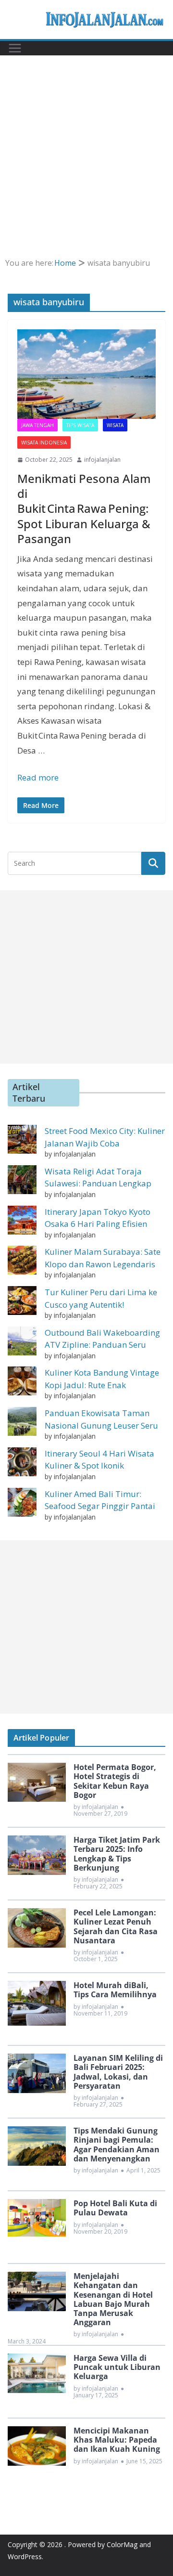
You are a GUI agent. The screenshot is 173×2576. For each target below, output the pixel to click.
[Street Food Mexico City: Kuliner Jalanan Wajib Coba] (22, 1139)
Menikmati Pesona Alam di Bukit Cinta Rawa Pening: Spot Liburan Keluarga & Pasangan (84, 508)
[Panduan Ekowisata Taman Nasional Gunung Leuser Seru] (22, 1421)
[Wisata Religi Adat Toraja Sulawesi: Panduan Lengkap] (22, 1180)
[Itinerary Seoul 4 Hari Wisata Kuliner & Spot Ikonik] (22, 1462)
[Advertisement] (86, 141)
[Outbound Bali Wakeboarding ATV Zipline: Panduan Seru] (22, 1341)
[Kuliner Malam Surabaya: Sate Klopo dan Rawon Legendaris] (22, 1260)
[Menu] (15, 48)
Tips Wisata (80, 425)
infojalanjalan (102, 460)
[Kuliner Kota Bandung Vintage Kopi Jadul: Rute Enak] (22, 1381)
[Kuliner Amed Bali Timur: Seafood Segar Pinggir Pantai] (22, 1502)
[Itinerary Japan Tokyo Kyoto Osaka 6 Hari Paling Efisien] (22, 1220)
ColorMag (122, 2544)
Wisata (115, 425)
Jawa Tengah (37, 425)
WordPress (25, 2556)
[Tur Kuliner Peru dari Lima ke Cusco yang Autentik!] (22, 1301)
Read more (38, 777)
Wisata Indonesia (44, 442)
